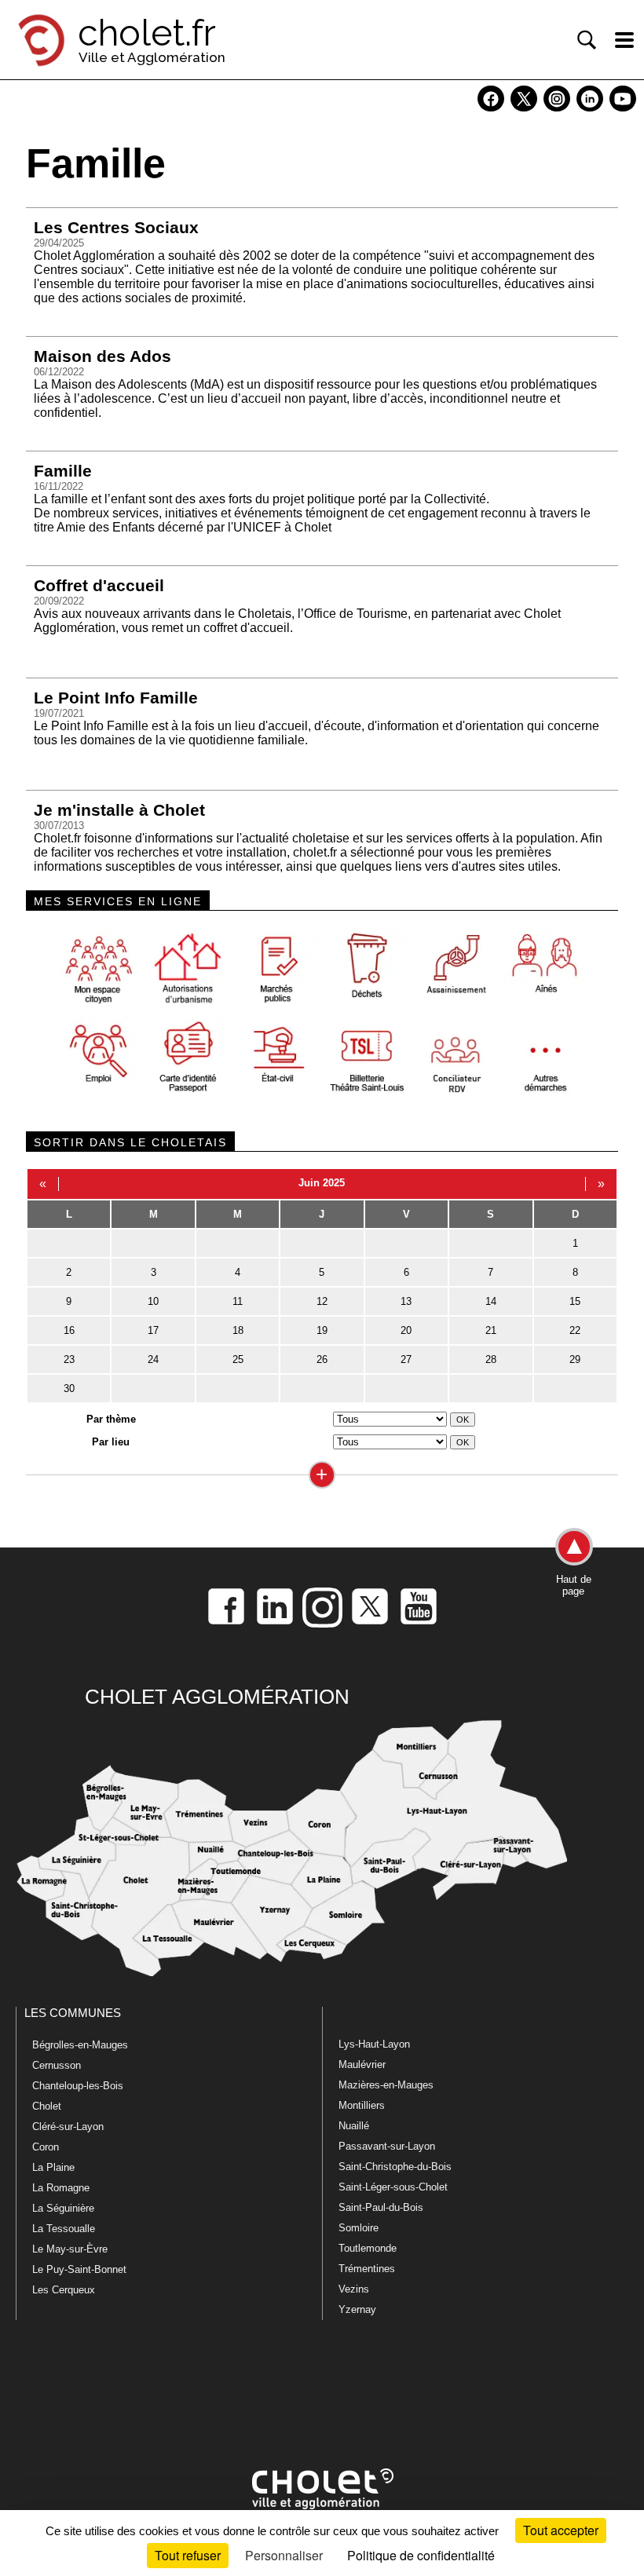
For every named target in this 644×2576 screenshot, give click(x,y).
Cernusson (57, 2065)
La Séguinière (63, 2208)
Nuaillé (354, 2126)
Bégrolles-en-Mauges (80, 2045)
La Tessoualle (64, 2229)
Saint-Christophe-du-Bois (395, 2167)
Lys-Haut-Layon (374, 2044)
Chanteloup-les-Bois (78, 2086)
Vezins (354, 2289)
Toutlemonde (368, 2248)
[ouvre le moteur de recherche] (587, 40)
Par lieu (111, 1442)
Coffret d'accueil (99, 585)
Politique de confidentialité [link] (421, 2555)
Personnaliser (284, 2555)
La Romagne (61, 2188)
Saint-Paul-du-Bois (381, 2207)
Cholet (47, 2106)
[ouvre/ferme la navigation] (624, 40)
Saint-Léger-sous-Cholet (393, 2187)
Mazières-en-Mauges (386, 2085)
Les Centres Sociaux (116, 227)
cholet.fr (147, 33)
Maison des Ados (102, 356)
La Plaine (53, 2167)
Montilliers (362, 2105)
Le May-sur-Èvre (70, 2249)
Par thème (111, 1419)
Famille (63, 471)
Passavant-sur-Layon (387, 2146)
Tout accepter (561, 2530)
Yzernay (357, 2309)
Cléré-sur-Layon (68, 2127)
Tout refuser (188, 2555)
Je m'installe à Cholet (119, 810)
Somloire (359, 2228)
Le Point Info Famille (116, 698)
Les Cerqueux (64, 2290)
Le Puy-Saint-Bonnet (79, 2269)
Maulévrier (362, 2064)
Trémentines (367, 2269)
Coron (46, 2147)
